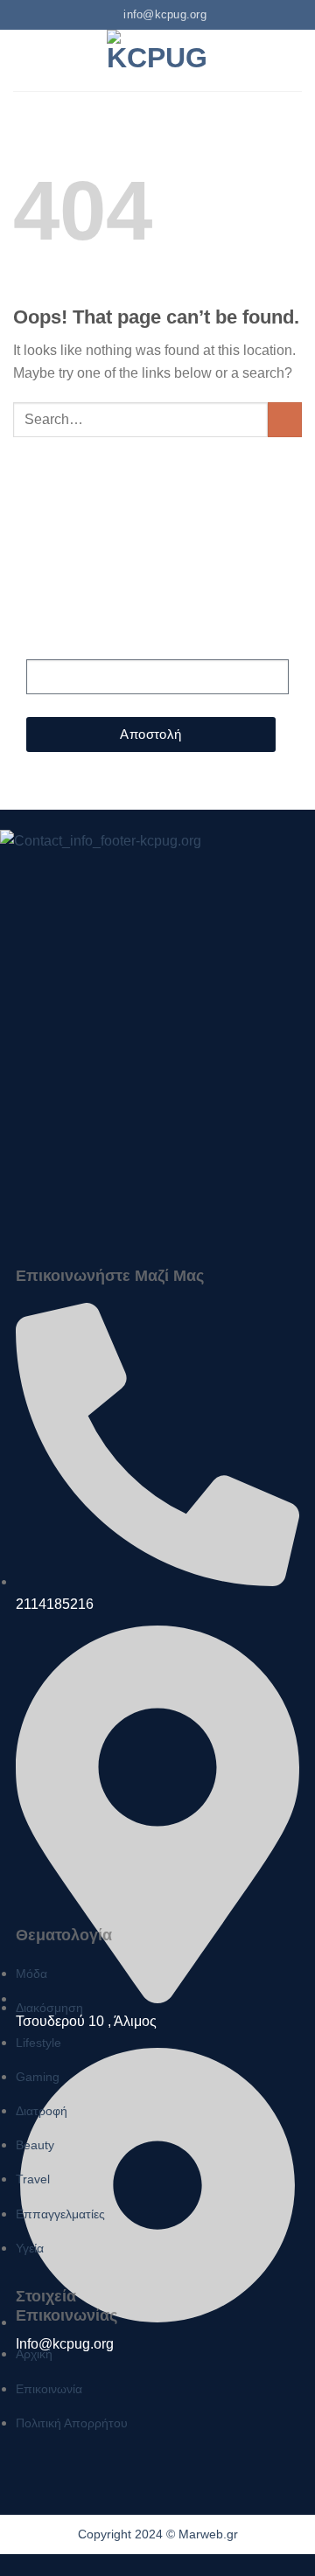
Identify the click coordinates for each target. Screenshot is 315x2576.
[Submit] (285, 419)
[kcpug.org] (157, 60)
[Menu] (24, 60)
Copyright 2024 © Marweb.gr (158, 2534)
